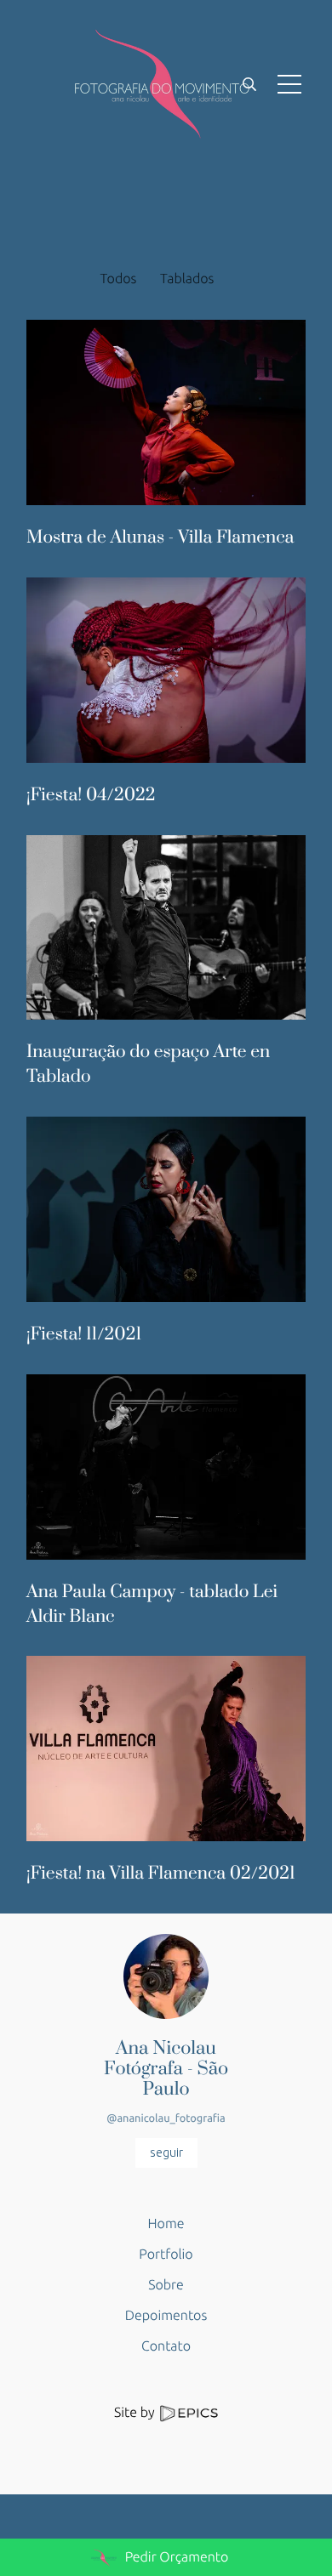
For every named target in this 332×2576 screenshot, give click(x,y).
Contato (166, 2346)
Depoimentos (166, 2316)
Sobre (166, 2285)
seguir (166, 2152)
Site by (136, 2413)
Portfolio (166, 2255)
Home (166, 2224)
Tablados (187, 279)
